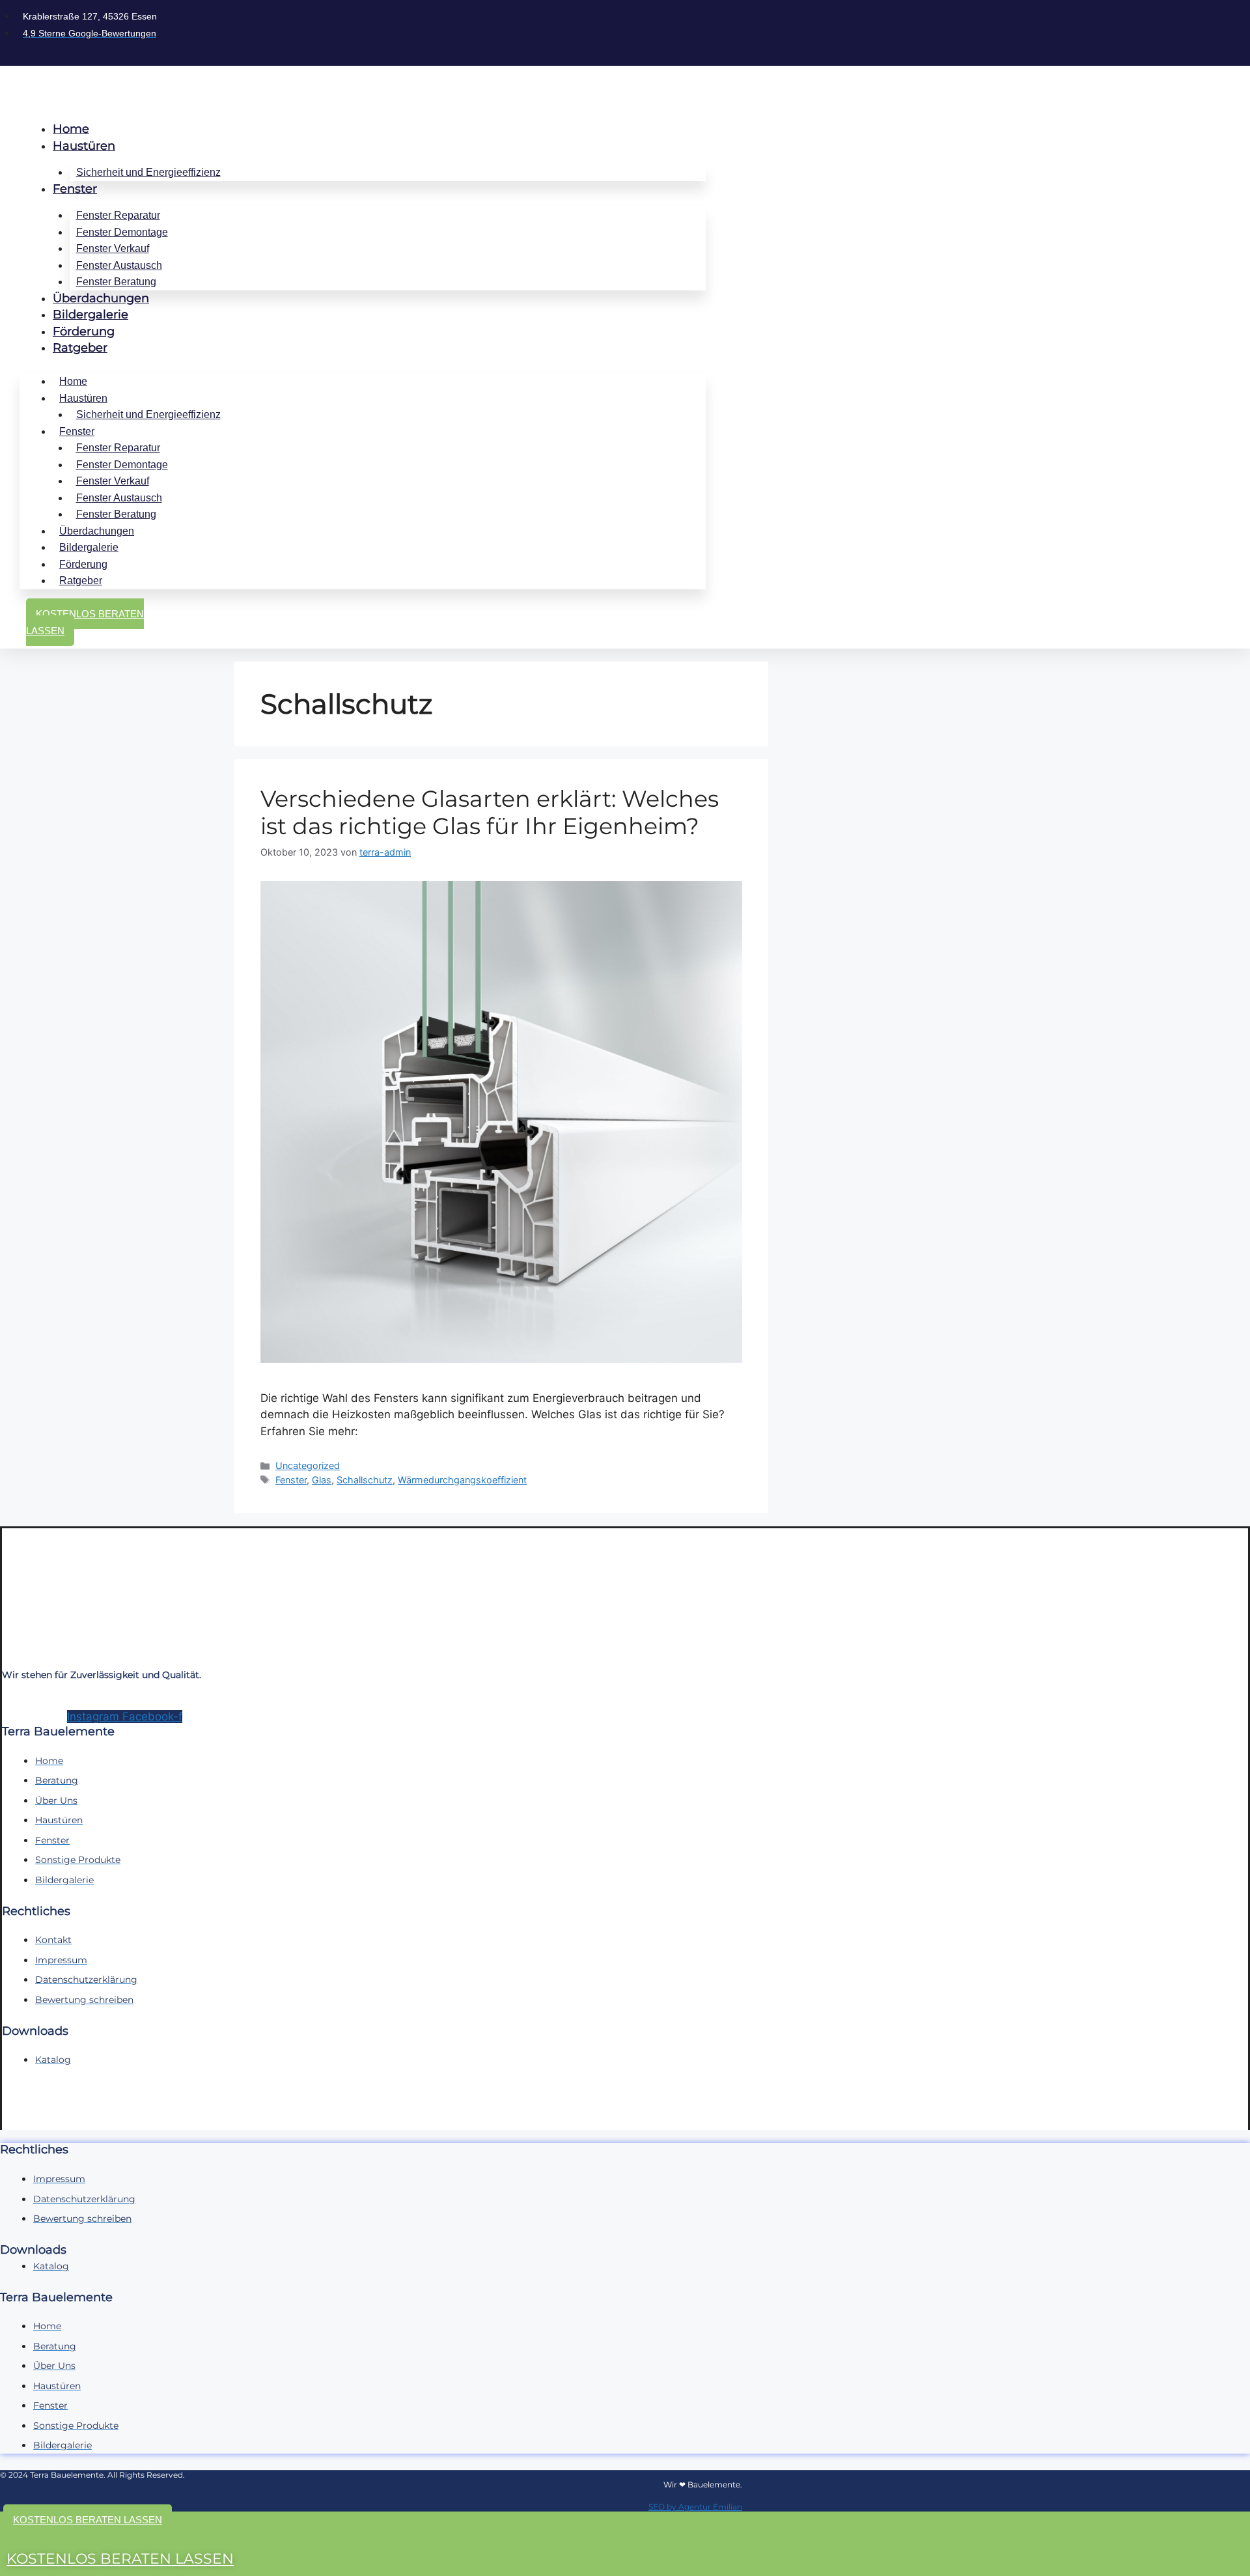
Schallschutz (365, 1480)
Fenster (75, 189)
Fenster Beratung (116, 282)
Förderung (84, 331)
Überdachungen (101, 298)
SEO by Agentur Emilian (695, 2507)
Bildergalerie (90, 315)
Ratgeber (80, 348)
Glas (322, 1480)
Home (71, 129)
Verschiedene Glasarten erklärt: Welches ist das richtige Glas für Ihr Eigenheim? (490, 812)
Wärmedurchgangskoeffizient (462, 1480)
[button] (88, 2520)
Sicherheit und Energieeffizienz (148, 172)
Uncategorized (308, 1465)
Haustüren (84, 146)
